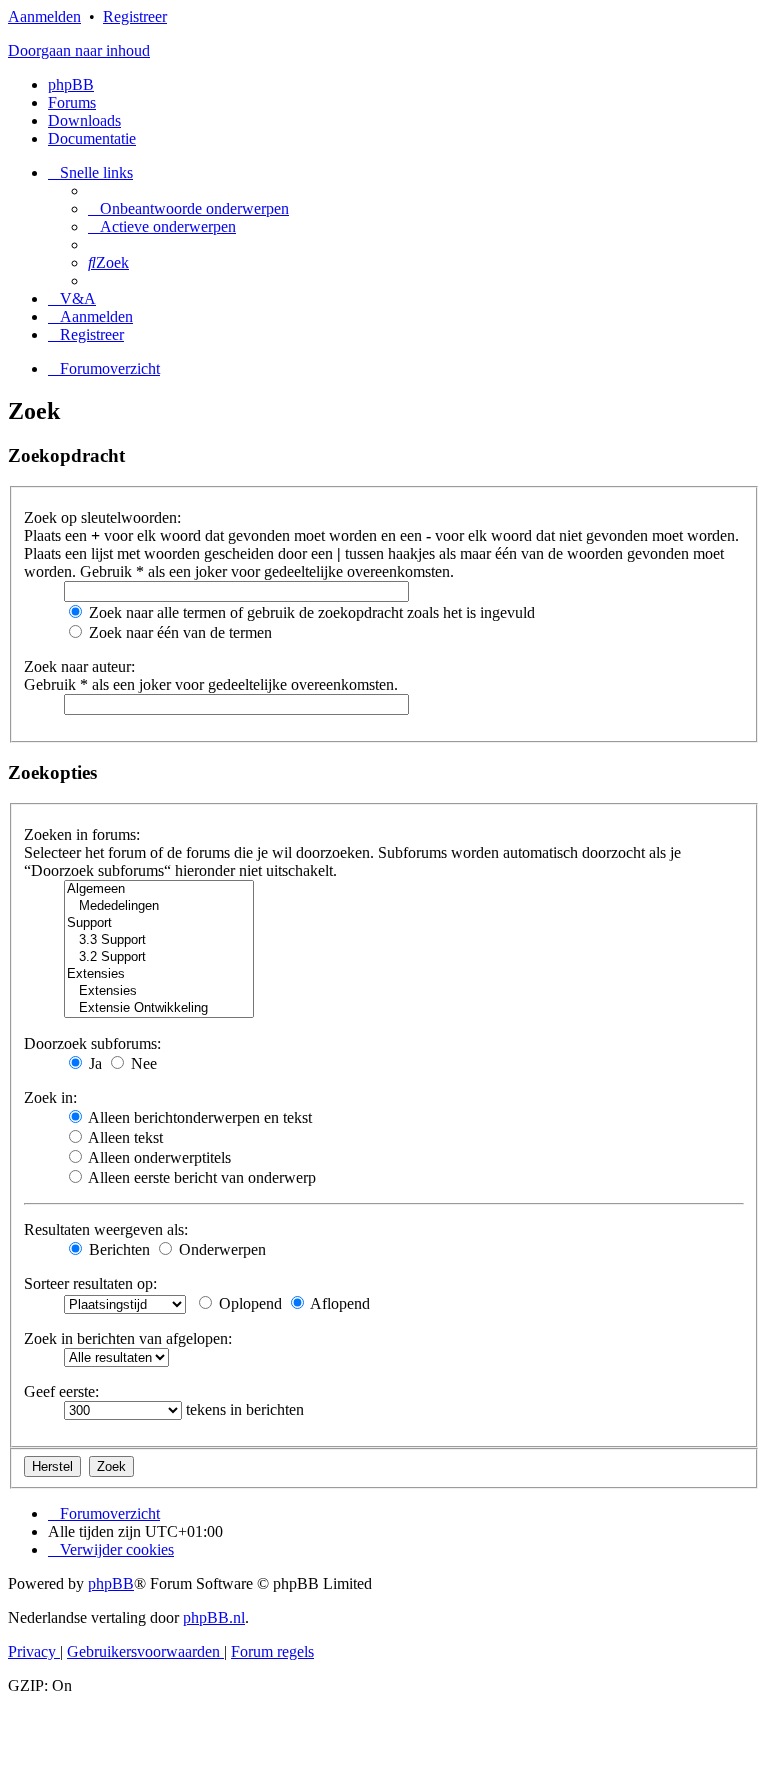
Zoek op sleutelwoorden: (102, 517)
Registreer (135, 16)
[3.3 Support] (159, 940)
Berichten (117, 1249)
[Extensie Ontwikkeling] (159, 1008)
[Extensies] (159, 974)
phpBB (71, 84)
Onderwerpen (220, 1249)
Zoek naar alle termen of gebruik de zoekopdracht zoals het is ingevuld (310, 612)
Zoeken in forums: (82, 834)
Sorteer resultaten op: (90, 1283)
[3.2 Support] (159, 957)
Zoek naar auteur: (79, 666)
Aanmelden (44, 16)
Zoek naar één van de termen (178, 632)
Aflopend (338, 1303)
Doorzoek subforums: (92, 1043)
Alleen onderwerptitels (158, 1157)
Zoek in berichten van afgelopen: (128, 1338)
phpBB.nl (214, 1617)
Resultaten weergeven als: (106, 1229)
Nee (142, 1063)
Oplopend (248, 1303)
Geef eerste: (61, 1391)
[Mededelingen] (159, 906)
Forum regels (272, 1651)
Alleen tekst (124, 1137)
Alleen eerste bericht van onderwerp (200, 1177)
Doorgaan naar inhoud (79, 50)
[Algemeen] (159, 889)
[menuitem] (188, 208)
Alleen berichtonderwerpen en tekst (198, 1117)
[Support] (159, 923)
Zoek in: (50, 1097)
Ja (93, 1063)
